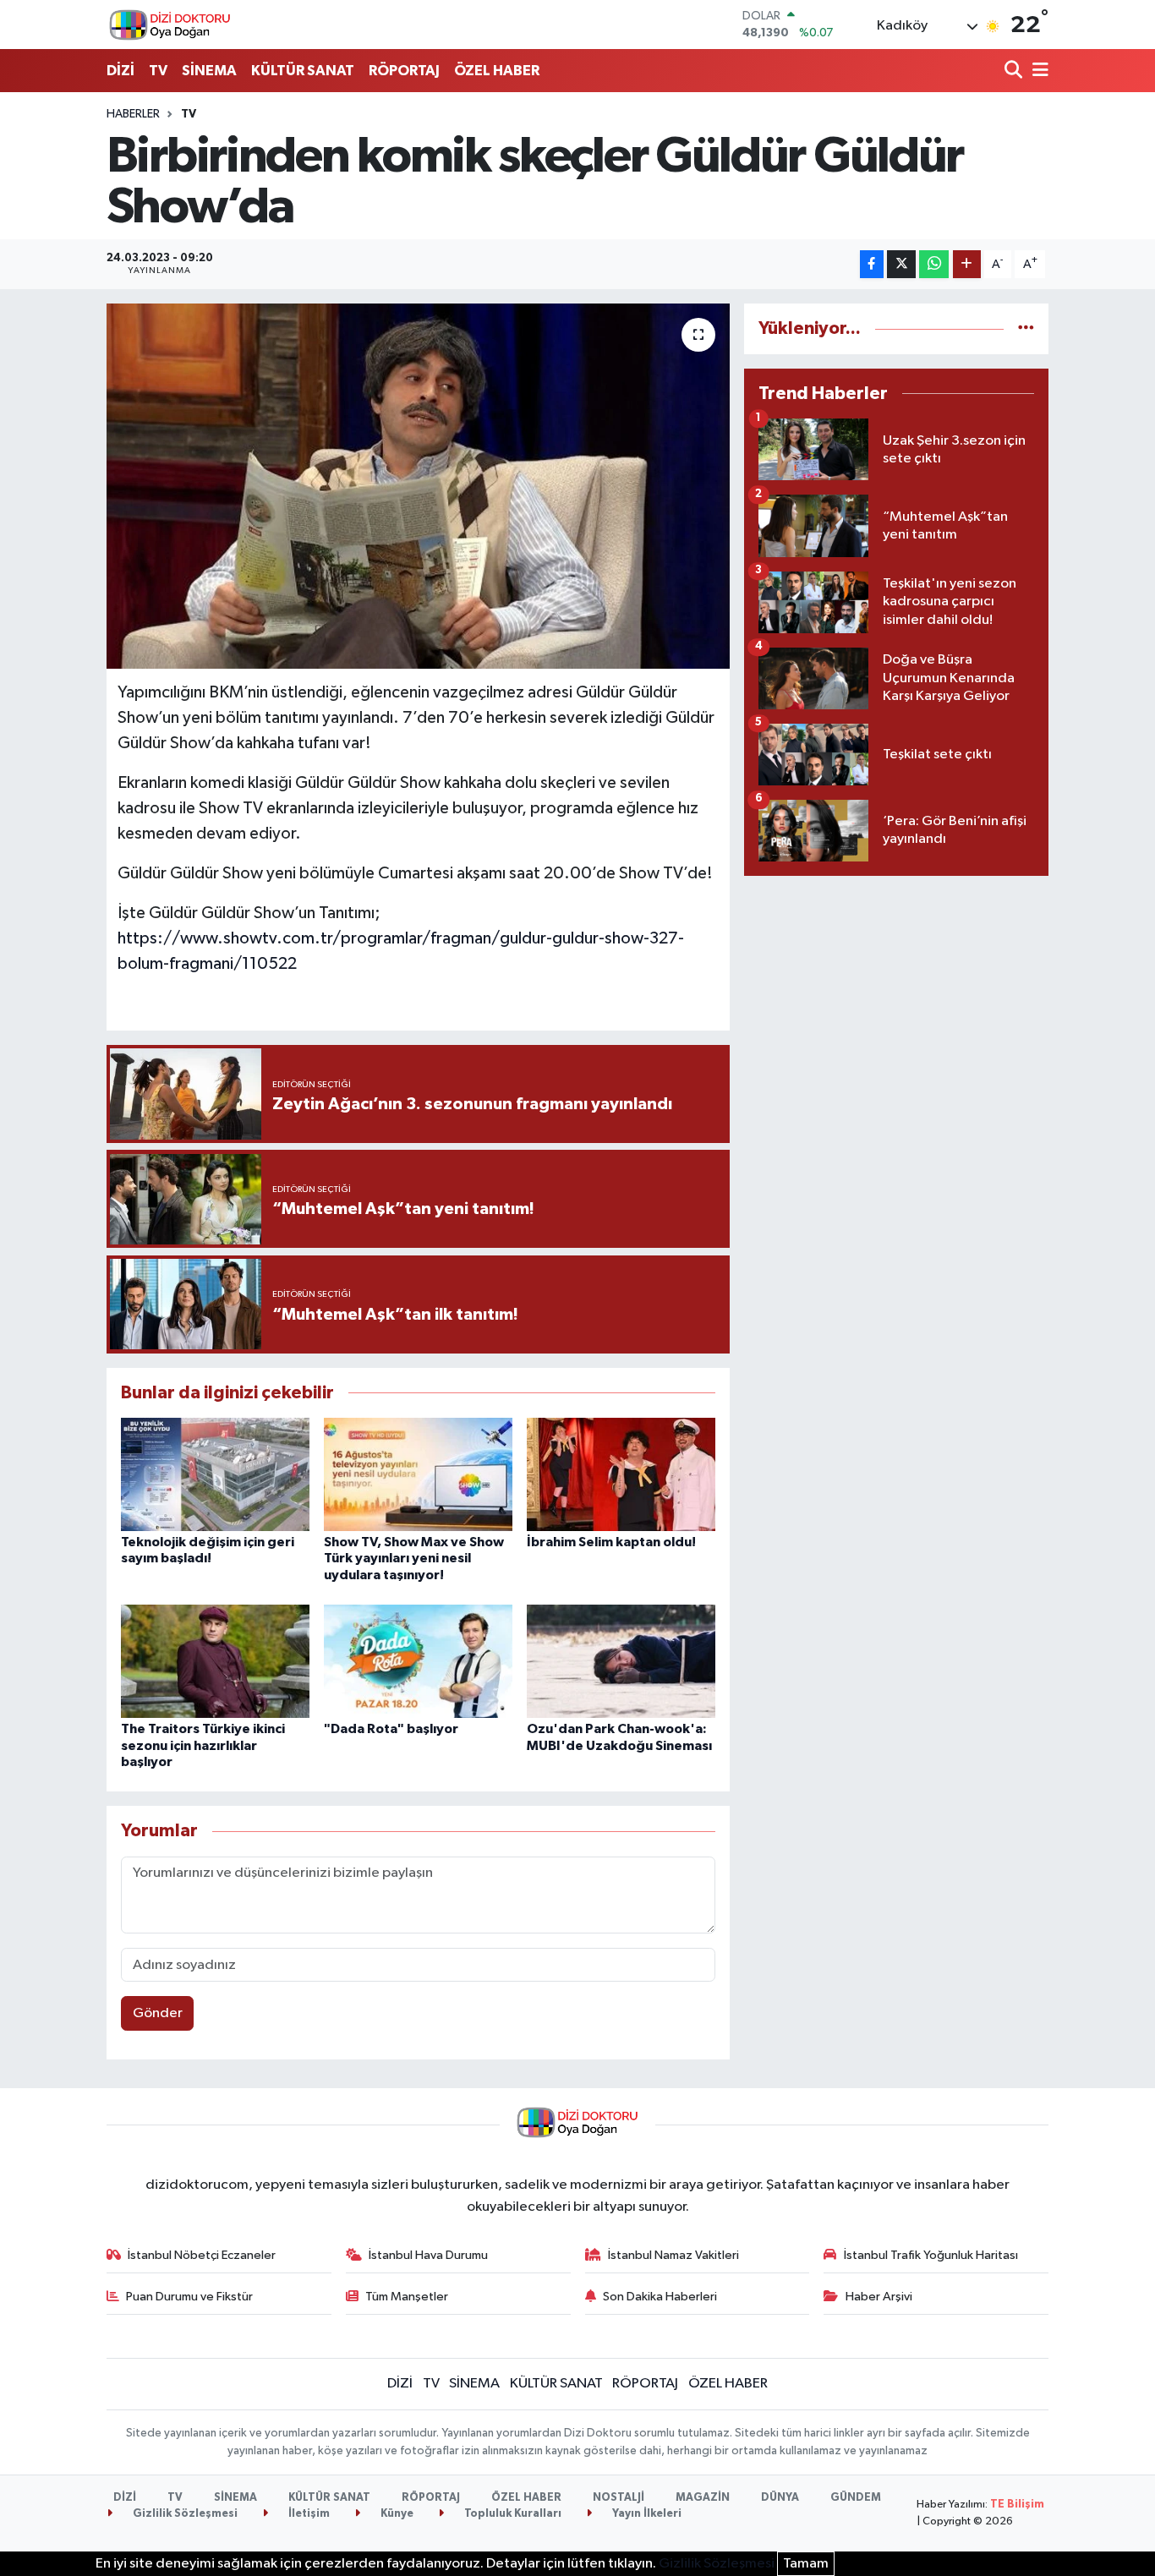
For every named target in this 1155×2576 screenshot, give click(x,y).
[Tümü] (1026, 328)
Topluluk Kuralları (512, 2514)
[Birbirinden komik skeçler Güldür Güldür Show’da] (418, 486)
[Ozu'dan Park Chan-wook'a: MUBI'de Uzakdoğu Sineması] (621, 1661)
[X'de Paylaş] (901, 264)
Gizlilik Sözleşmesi (184, 2514)
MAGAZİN (703, 2498)
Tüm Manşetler (407, 2297)
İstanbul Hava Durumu (428, 2255)
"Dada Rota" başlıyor (391, 1729)
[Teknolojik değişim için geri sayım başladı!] (215, 1474)
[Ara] (1015, 71)
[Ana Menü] (1037, 71)
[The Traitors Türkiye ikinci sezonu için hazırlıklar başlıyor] (215, 1661)
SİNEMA (209, 71)
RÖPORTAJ (404, 71)
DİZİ (120, 71)
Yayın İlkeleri (646, 2514)
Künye (396, 2514)
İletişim (308, 2514)
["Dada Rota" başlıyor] (418, 1661)
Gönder (158, 2013)
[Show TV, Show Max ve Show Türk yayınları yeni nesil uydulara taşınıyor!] (418, 1474)
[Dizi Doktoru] (170, 25)
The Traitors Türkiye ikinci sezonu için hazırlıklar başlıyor (203, 1745)
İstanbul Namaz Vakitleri (673, 2255)
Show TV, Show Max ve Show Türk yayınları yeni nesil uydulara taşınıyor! (414, 1558)
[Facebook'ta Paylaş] (872, 264)
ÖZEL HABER (497, 71)
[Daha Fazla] (967, 264)
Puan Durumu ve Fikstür (189, 2297)
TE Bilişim (1017, 2505)
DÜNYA (780, 2498)
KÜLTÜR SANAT (303, 71)
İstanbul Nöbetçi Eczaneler (202, 2255)
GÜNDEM (856, 2498)
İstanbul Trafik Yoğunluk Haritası (931, 2255)
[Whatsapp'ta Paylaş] (934, 264)
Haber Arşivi (879, 2297)
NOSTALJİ (619, 2498)
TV (158, 71)
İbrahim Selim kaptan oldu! (611, 1542)
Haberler (133, 114)
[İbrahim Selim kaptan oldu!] (621, 1474)
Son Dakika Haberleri (660, 2297)
